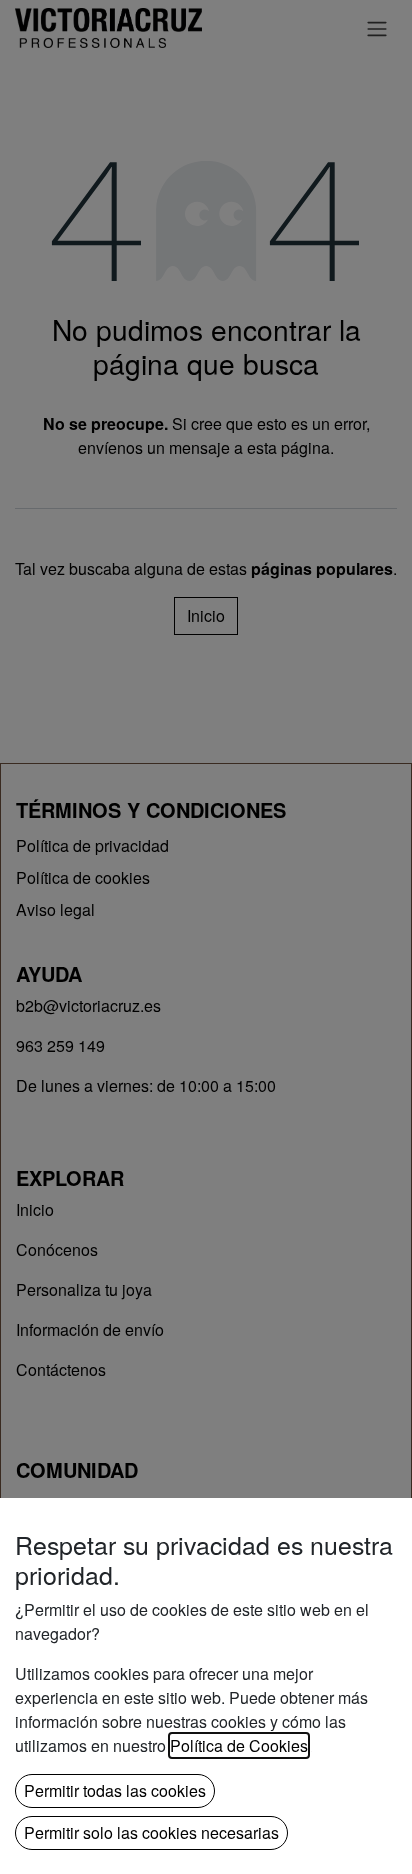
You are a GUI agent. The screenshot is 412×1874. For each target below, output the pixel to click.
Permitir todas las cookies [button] (115, 1790)
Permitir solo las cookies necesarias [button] (151, 1832)
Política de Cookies (239, 1745)
